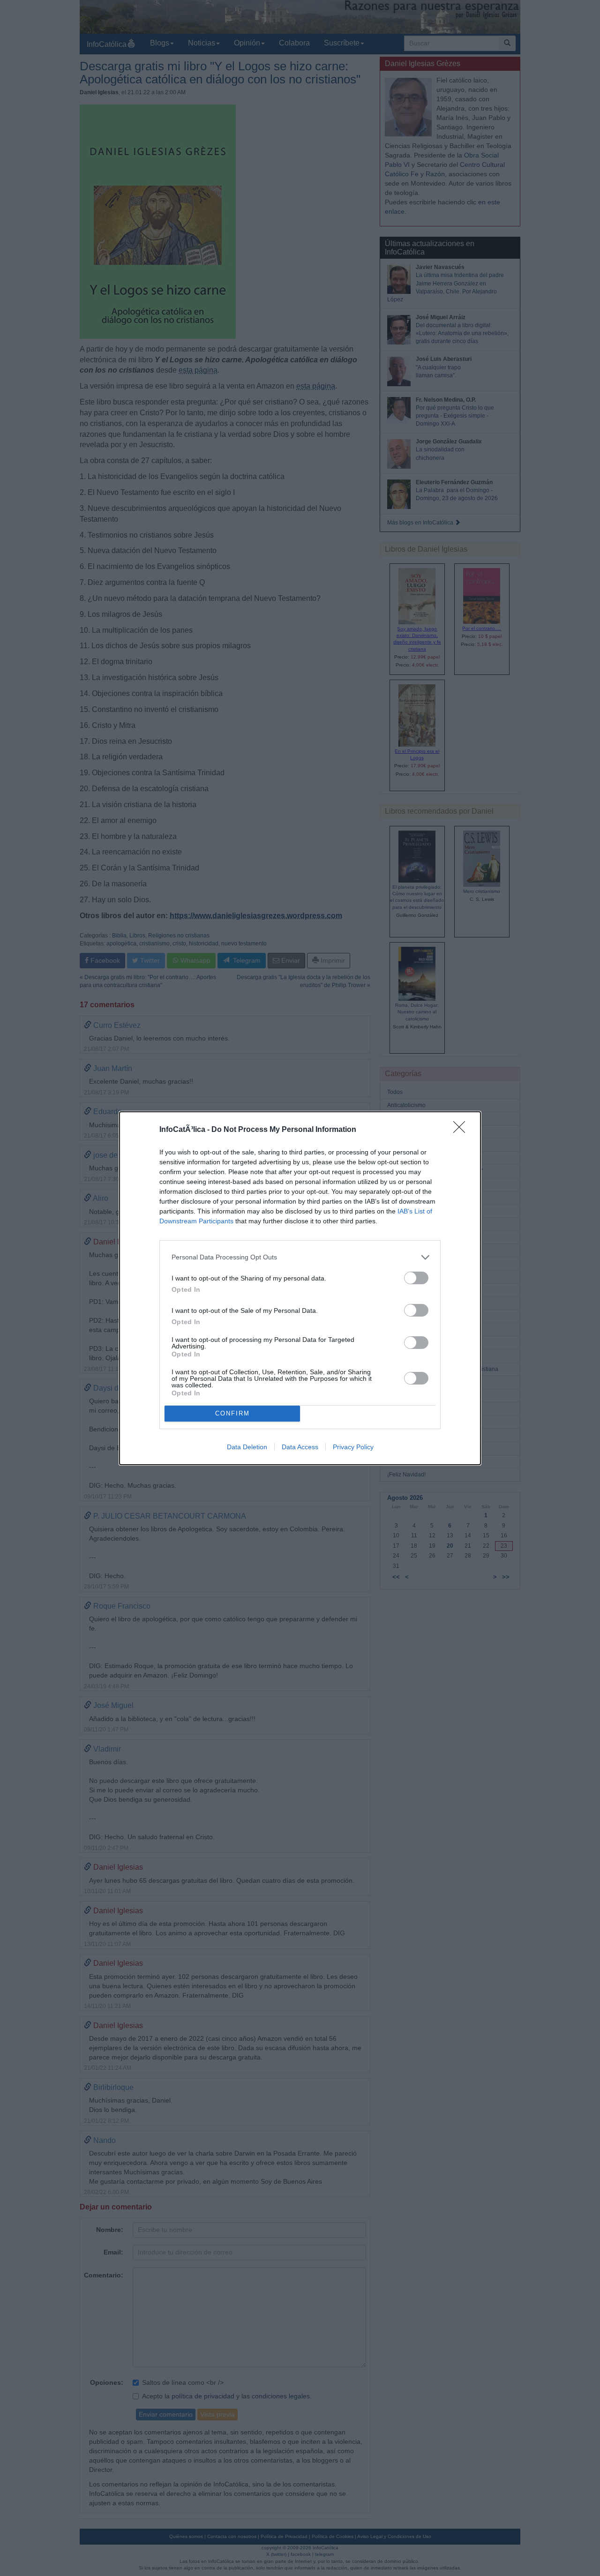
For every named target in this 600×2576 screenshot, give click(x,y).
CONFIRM (232, 1413)
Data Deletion (247, 1447)
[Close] (462, 1130)
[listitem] (300, 1257)
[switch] (416, 1278)
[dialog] (300, 1288)
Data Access (300, 1447)
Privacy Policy (353, 1447)
